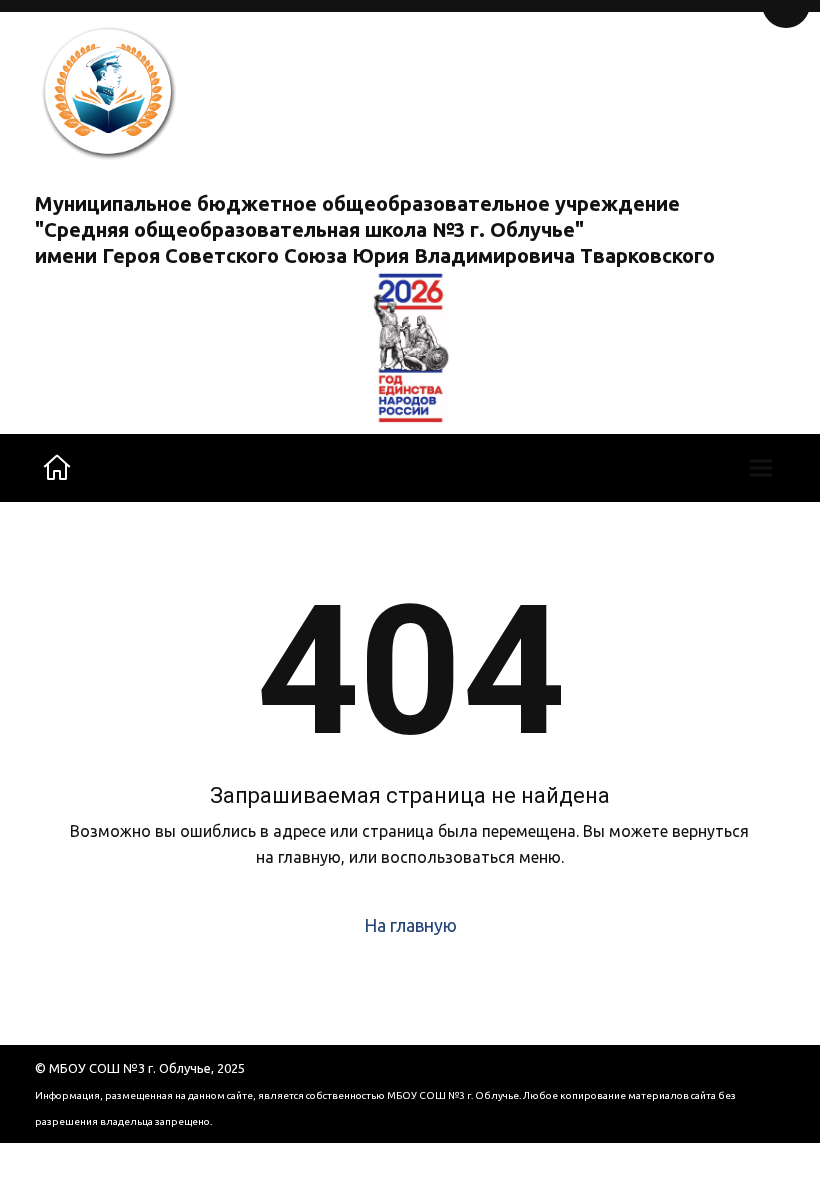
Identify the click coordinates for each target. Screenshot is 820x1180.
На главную (410, 925)
